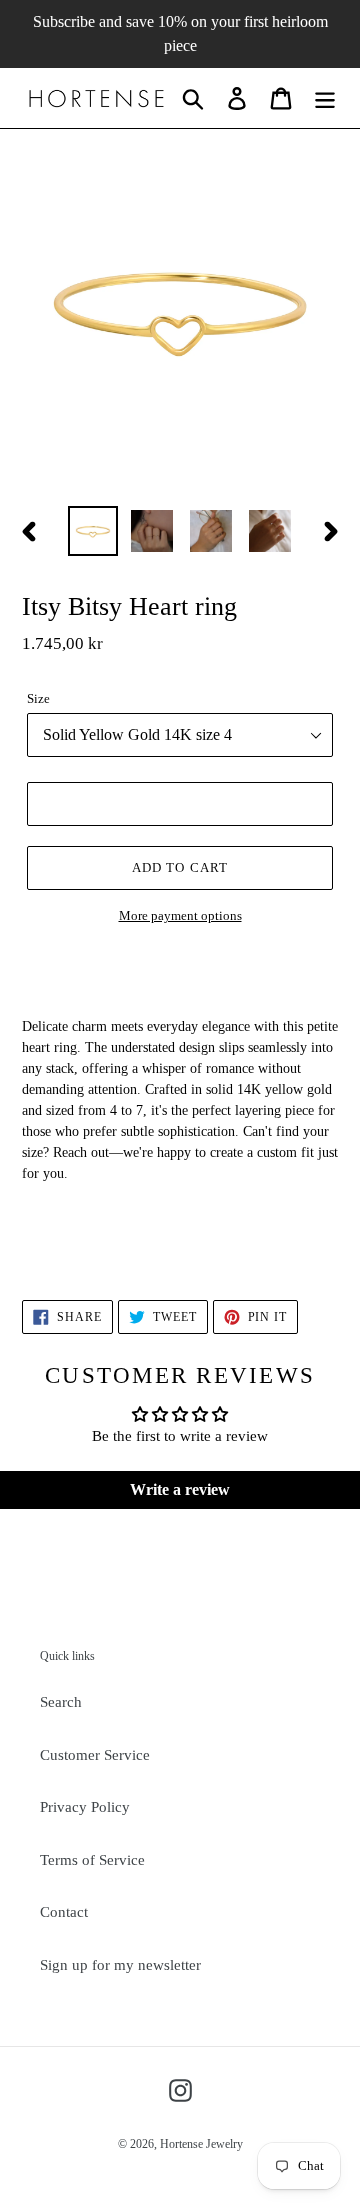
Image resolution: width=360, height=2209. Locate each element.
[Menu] (325, 98)
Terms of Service (92, 1860)
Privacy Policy (85, 1807)
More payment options (180, 915)
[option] (92, 531)
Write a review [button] (180, 1489)
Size (38, 698)
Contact (64, 1912)
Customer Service (95, 1755)
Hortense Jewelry (201, 2144)
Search (61, 1702)
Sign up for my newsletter (120, 1965)
